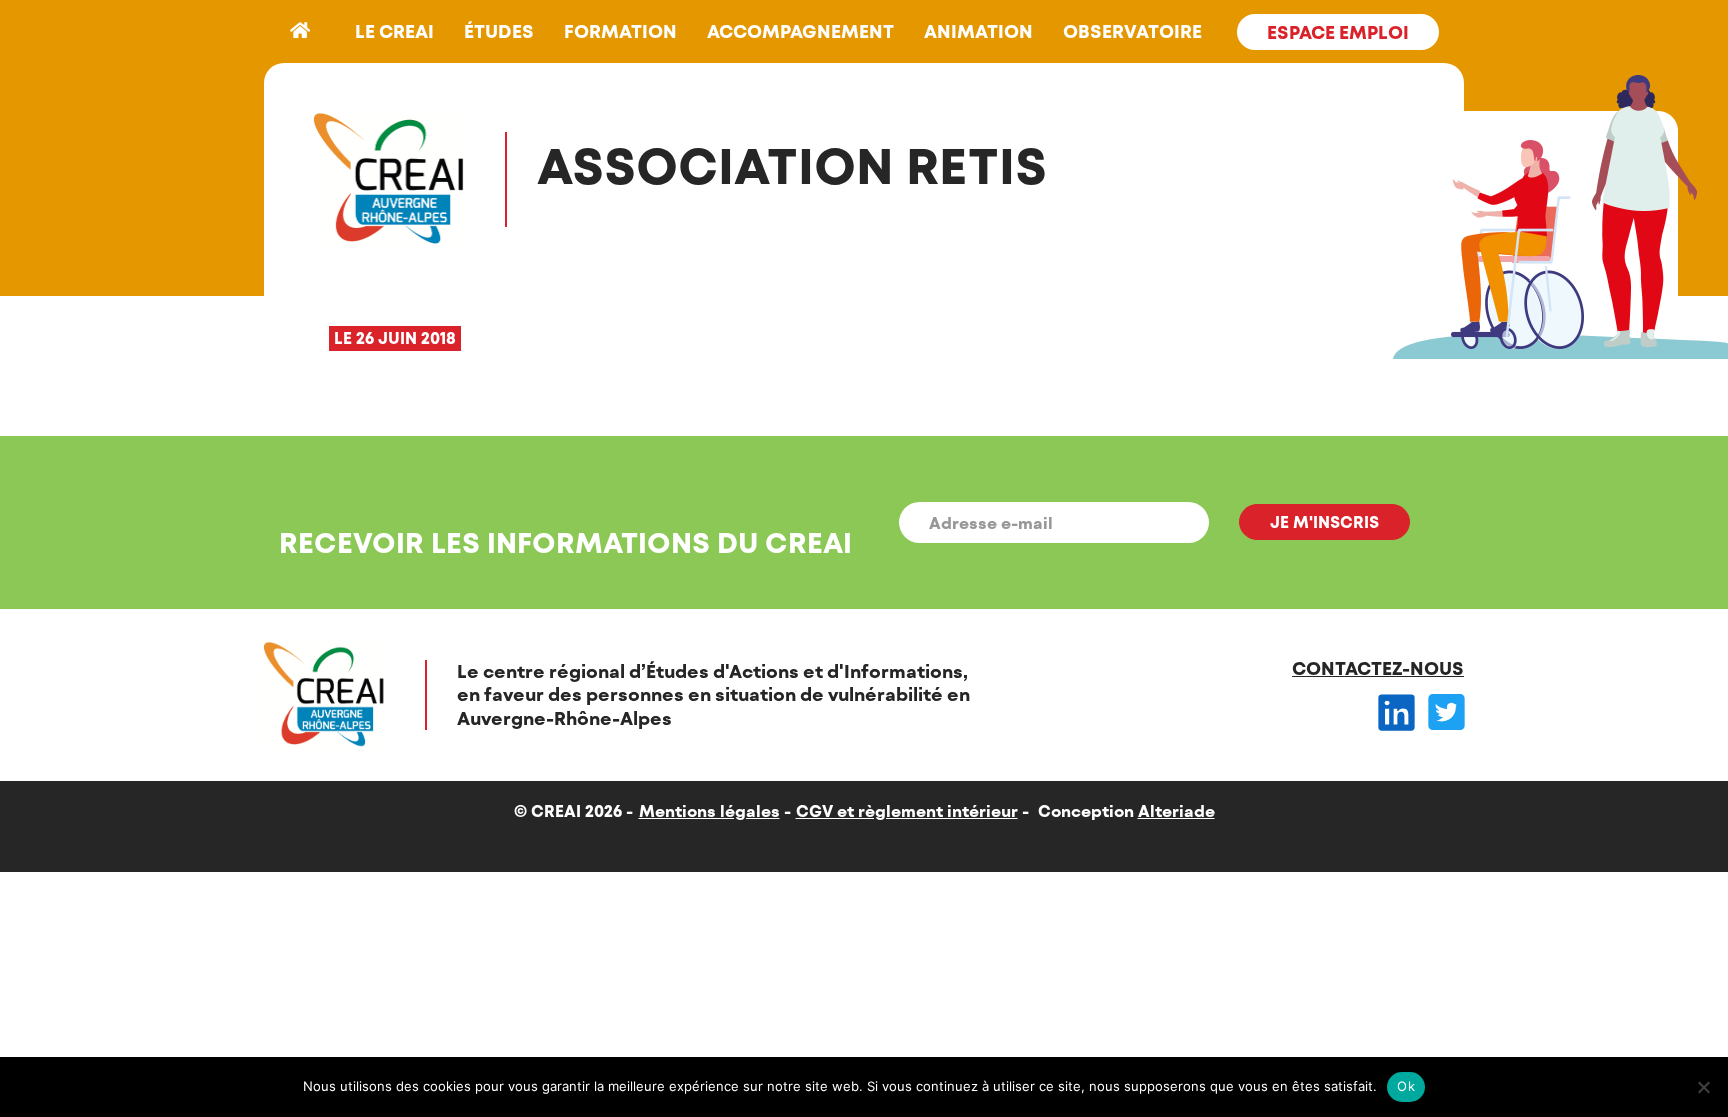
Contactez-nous (1378, 668)
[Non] (1703, 1087)
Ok (1406, 1086)
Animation (978, 31)
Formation (620, 31)
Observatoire (1132, 31)
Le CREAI (394, 31)
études (499, 31)
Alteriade (1176, 810)
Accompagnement (800, 31)
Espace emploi (1338, 32)
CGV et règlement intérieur (907, 810)
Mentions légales (709, 810)
